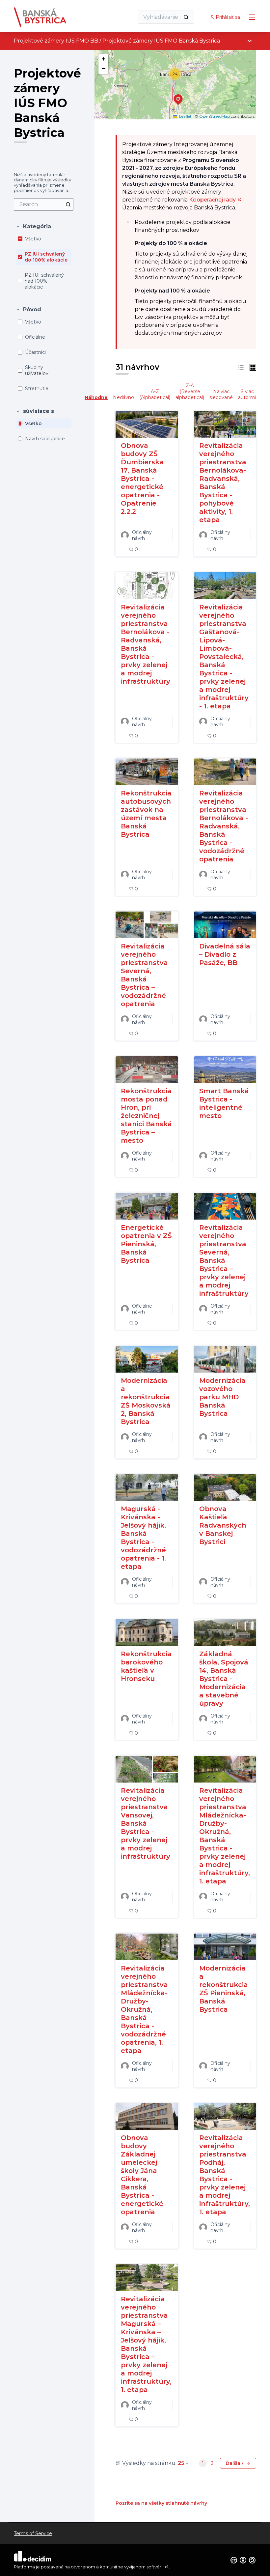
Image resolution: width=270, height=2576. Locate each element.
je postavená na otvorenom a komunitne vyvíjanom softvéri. (102, 2567)
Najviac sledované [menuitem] (221, 394)
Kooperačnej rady (215, 200)
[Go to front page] (58, 17)
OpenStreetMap (215, 116)
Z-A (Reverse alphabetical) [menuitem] (190, 391)
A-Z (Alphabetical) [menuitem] (155, 394)
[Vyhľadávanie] (186, 17)
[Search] (68, 204)
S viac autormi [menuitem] (247, 394)
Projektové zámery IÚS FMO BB (56, 41)
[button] (33, 227)
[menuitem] (44, 204)
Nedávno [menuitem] (123, 397)
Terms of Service (33, 2533)
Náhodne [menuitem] (96, 397)
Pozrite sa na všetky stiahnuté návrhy (161, 2503)
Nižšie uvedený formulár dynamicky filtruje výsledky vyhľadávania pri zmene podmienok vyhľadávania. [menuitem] (42, 182)
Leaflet (185, 116)
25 (181, 2463)
